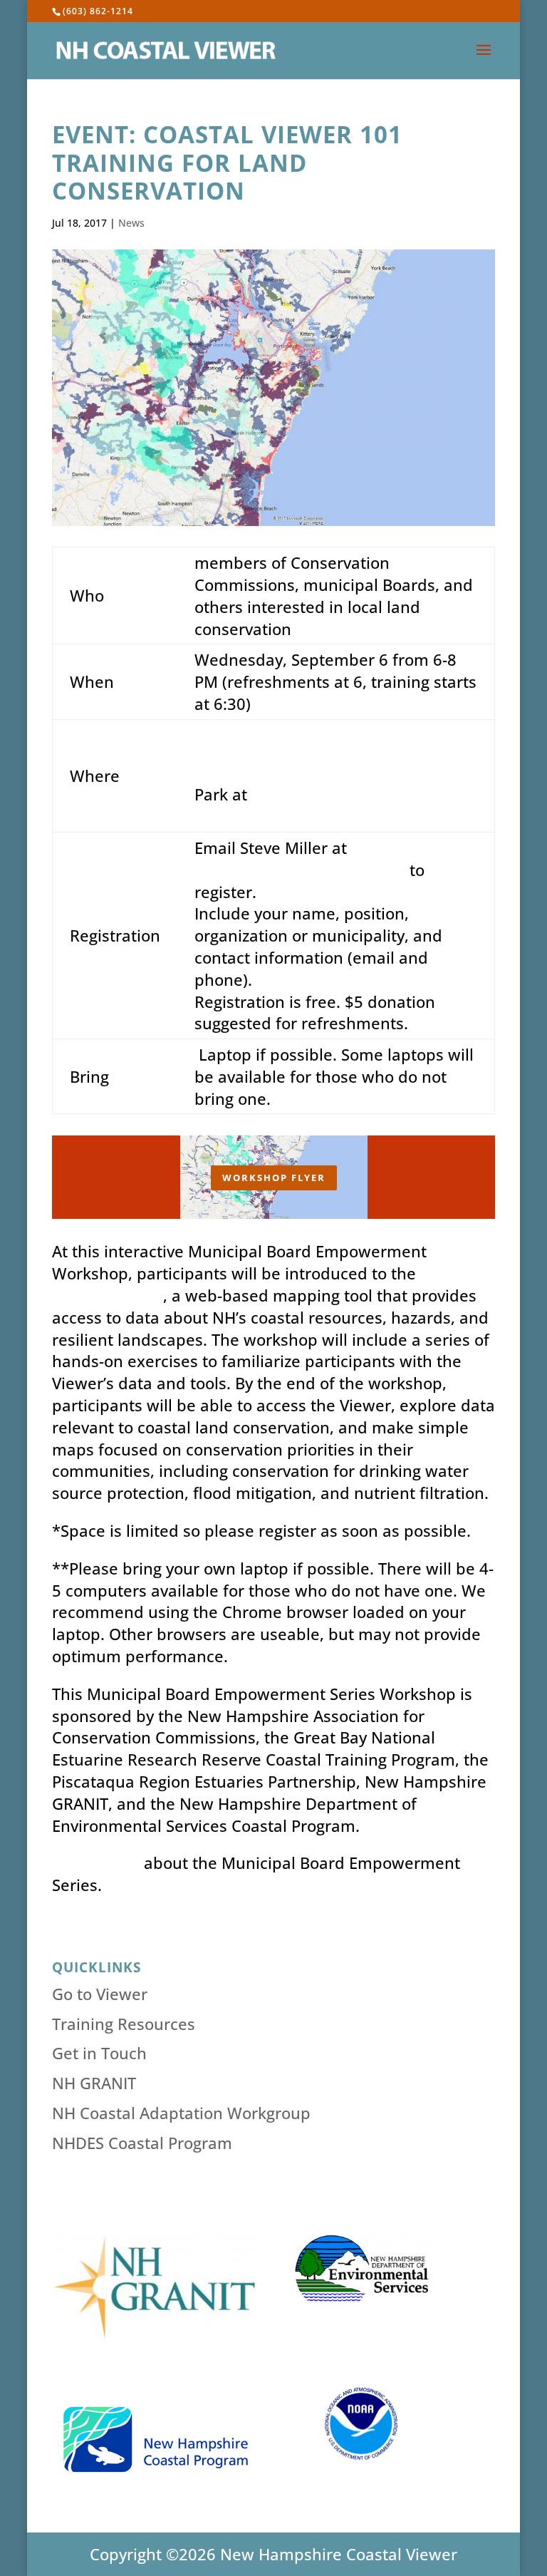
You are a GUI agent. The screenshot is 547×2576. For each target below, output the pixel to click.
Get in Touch (99, 2053)
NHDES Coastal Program (142, 2143)
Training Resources (124, 2024)
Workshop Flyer (274, 1178)
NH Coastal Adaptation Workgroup (181, 2113)
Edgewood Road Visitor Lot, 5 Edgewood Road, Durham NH (332, 805)
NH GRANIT (94, 2083)
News (131, 223)
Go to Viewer (100, 1994)
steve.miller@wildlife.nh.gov (300, 870)
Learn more (96, 1863)
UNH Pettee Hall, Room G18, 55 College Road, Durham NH (312, 746)
